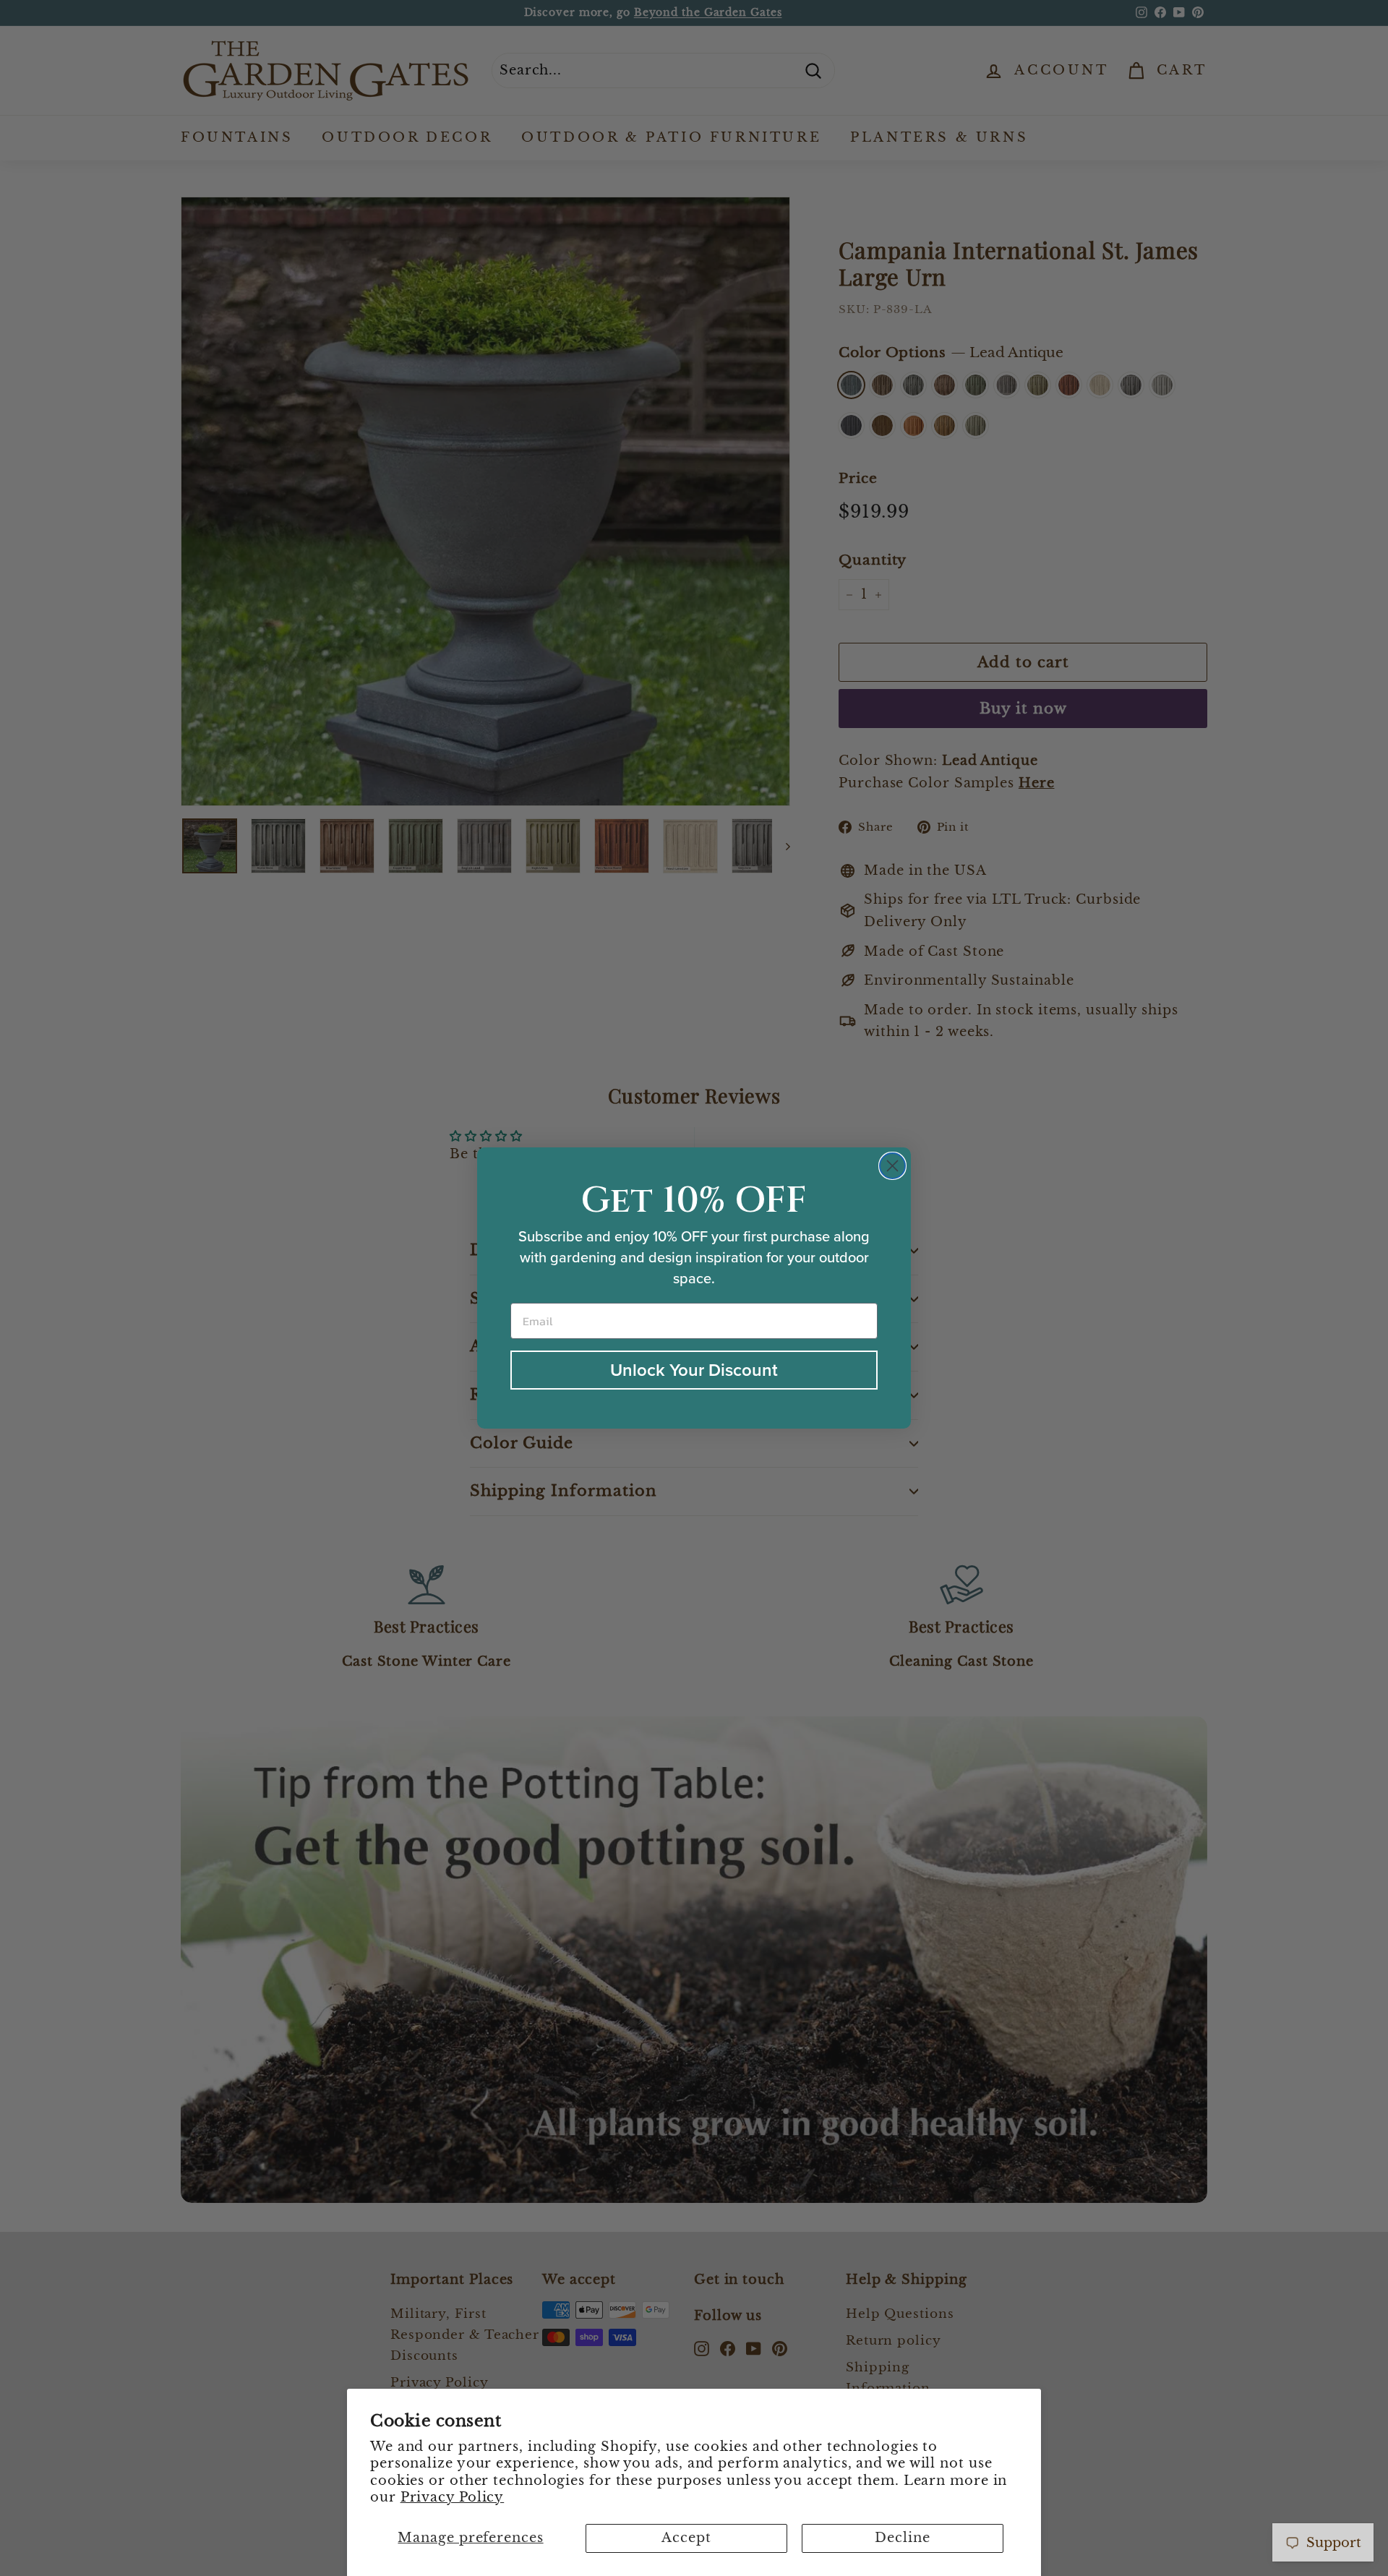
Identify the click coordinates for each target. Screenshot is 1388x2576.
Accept (686, 2538)
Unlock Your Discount (694, 1370)
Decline (902, 2538)
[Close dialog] (892, 1166)
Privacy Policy (453, 2497)
